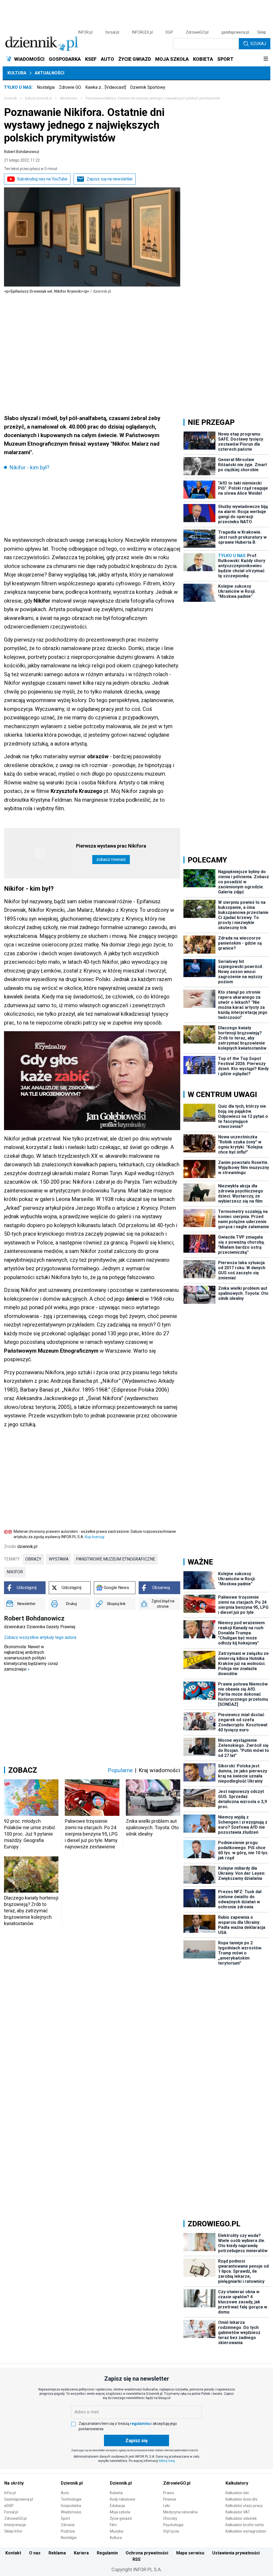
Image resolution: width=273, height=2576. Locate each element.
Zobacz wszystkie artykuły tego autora (40, 1637)
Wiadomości (71, 2512)
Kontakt (13, 2553)
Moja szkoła (120, 2512)
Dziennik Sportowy (148, 87)
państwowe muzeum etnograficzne (116, 1559)
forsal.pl (112, 32)
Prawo (169, 2493)
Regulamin (107, 2553)
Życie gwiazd (121, 2518)
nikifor (15, 1572)
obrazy (33, 1559)
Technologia (71, 2499)
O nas (35, 2553)
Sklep (262, 32)
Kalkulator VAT (238, 2512)
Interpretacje (15, 2525)
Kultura (17, 73)
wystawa (59, 1559)
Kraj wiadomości (159, 1770)
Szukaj (258, 44)
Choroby (170, 2518)
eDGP (9, 2506)
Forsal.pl (11, 2512)
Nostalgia (46, 87)
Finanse (170, 2499)
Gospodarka (71, 2506)
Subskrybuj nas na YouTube (42, 179)
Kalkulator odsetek (241, 2518)
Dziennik (10, 98)
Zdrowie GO (70, 87)
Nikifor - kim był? (29, 467)
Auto (65, 2493)
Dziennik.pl (72, 2483)
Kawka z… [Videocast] (106, 87)
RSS (136, 2559)
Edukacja (117, 2506)
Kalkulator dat (237, 2493)
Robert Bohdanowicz (22, 152)
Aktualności (49, 73)
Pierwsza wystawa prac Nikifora (111, 846)
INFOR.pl (85, 32)
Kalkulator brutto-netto (245, 2525)
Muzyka (117, 2531)
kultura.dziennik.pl (38, 98)
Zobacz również (111, 859)
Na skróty (14, 2483)
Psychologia (173, 2525)
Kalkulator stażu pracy (244, 2506)
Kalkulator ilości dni (241, 2499)
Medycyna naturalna (180, 2512)
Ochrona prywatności (147, 2553)
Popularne (120, 1770)
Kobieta (116, 2493)
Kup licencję (95, 1537)
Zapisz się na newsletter (110, 179)
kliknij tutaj (167, 2461)
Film (113, 2525)
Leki (166, 2506)
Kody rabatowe (123, 2499)
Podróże (68, 2531)
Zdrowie (68, 2525)
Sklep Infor (13, 2531)
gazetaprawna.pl (235, 32)
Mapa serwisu (190, 2553)
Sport (65, 2518)
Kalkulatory (237, 2483)
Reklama (57, 2553)
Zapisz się (136, 2440)
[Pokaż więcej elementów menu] (266, 59)
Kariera (81, 2553)
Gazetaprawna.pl (19, 2499)
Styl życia (171, 2531)
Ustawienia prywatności (236, 2553)
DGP (169, 32)
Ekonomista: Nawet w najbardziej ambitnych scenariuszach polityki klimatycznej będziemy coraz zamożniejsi (31, 1658)
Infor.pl (10, 2493)
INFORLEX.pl (142, 32)
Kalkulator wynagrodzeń (246, 2531)
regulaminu (140, 2424)
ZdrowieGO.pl (197, 32)
